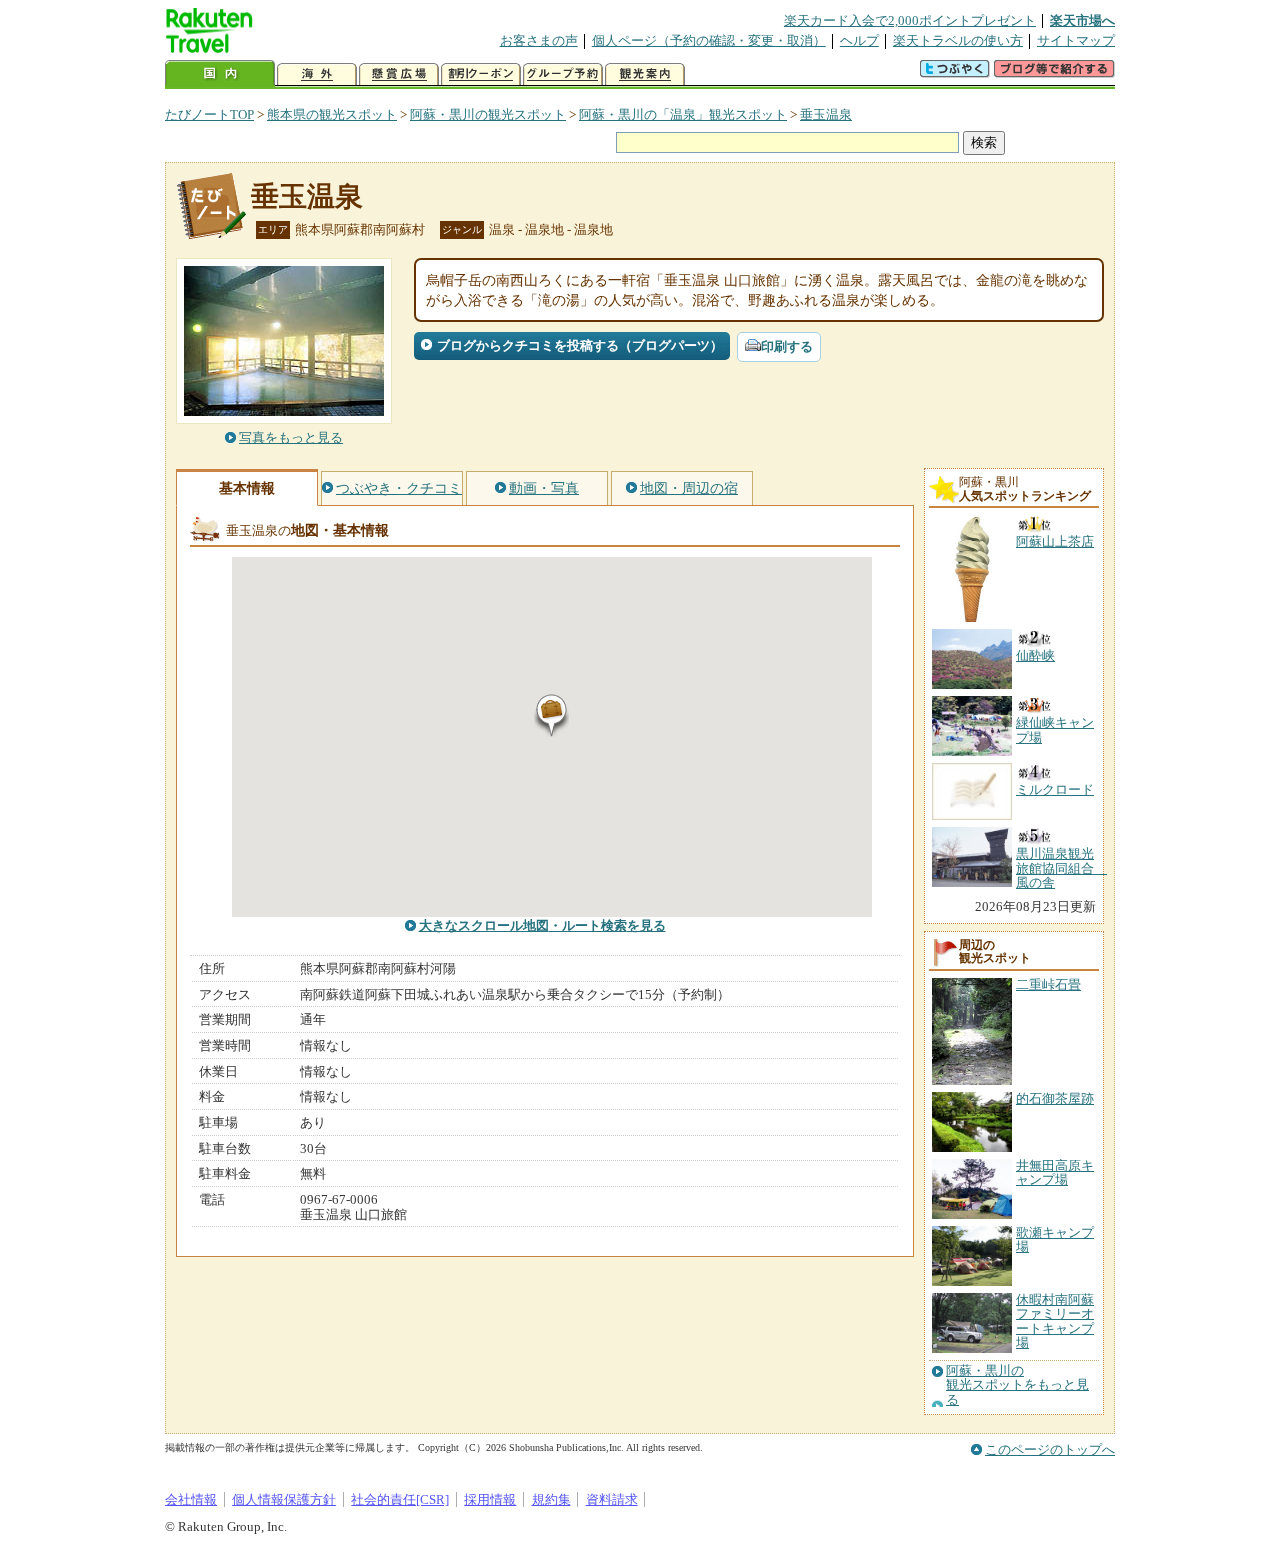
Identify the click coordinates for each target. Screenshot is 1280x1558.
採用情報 (490, 1499)
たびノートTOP (209, 114)
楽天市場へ (1082, 20)
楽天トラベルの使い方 (958, 40)
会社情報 (191, 1499)
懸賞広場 (399, 74)
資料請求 (612, 1499)
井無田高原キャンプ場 (1055, 1172)
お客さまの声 (539, 40)
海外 (317, 74)
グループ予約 (563, 74)
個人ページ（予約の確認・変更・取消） (709, 40)
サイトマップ (1076, 40)
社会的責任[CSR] (400, 1499)
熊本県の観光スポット (332, 114)
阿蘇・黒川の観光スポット (488, 114)
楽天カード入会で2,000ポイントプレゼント (910, 20)
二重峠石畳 (1048, 984)
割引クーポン (481, 74)
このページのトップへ (1050, 1449)
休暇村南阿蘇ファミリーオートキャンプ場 (1055, 1321)
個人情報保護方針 (284, 1499)
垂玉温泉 (826, 114)
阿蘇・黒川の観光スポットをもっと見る (1017, 1385)
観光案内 (645, 74)
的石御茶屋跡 (1055, 1098)
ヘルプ (859, 40)
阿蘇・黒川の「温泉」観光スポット (683, 114)
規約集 (551, 1499)
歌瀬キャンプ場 (1055, 1239)
